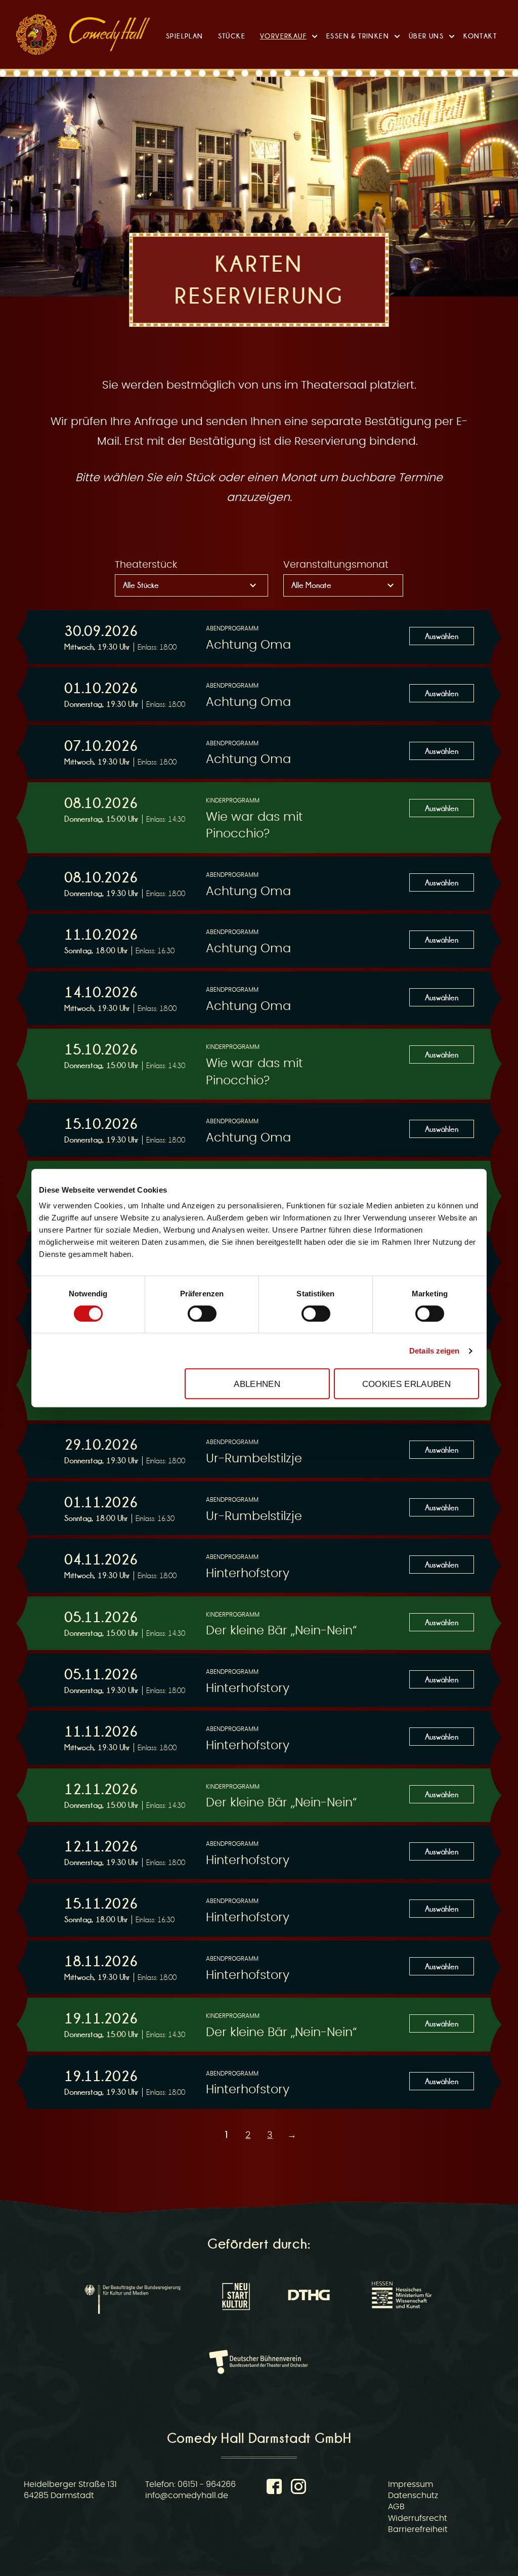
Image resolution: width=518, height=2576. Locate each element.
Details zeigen (434, 1351)
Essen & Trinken (358, 36)
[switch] (202, 1314)
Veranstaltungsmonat (336, 565)
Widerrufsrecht (418, 2518)
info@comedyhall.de (187, 2496)
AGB (396, 2507)
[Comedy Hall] (110, 34)
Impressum (411, 2484)
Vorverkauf (283, 36)
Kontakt (480, 36)
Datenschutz (413, 2496)
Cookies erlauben (406, 1384)
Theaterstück (146, 565)
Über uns (426, 36)
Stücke (232, 36)
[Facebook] (276, 2488)
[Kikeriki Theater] (36, 34)
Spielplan (185, 36)
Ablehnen (257, 1384)
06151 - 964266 (207, 2484)
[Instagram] (298, 2488)
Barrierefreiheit (418, 2529)
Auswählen (442, 636)
